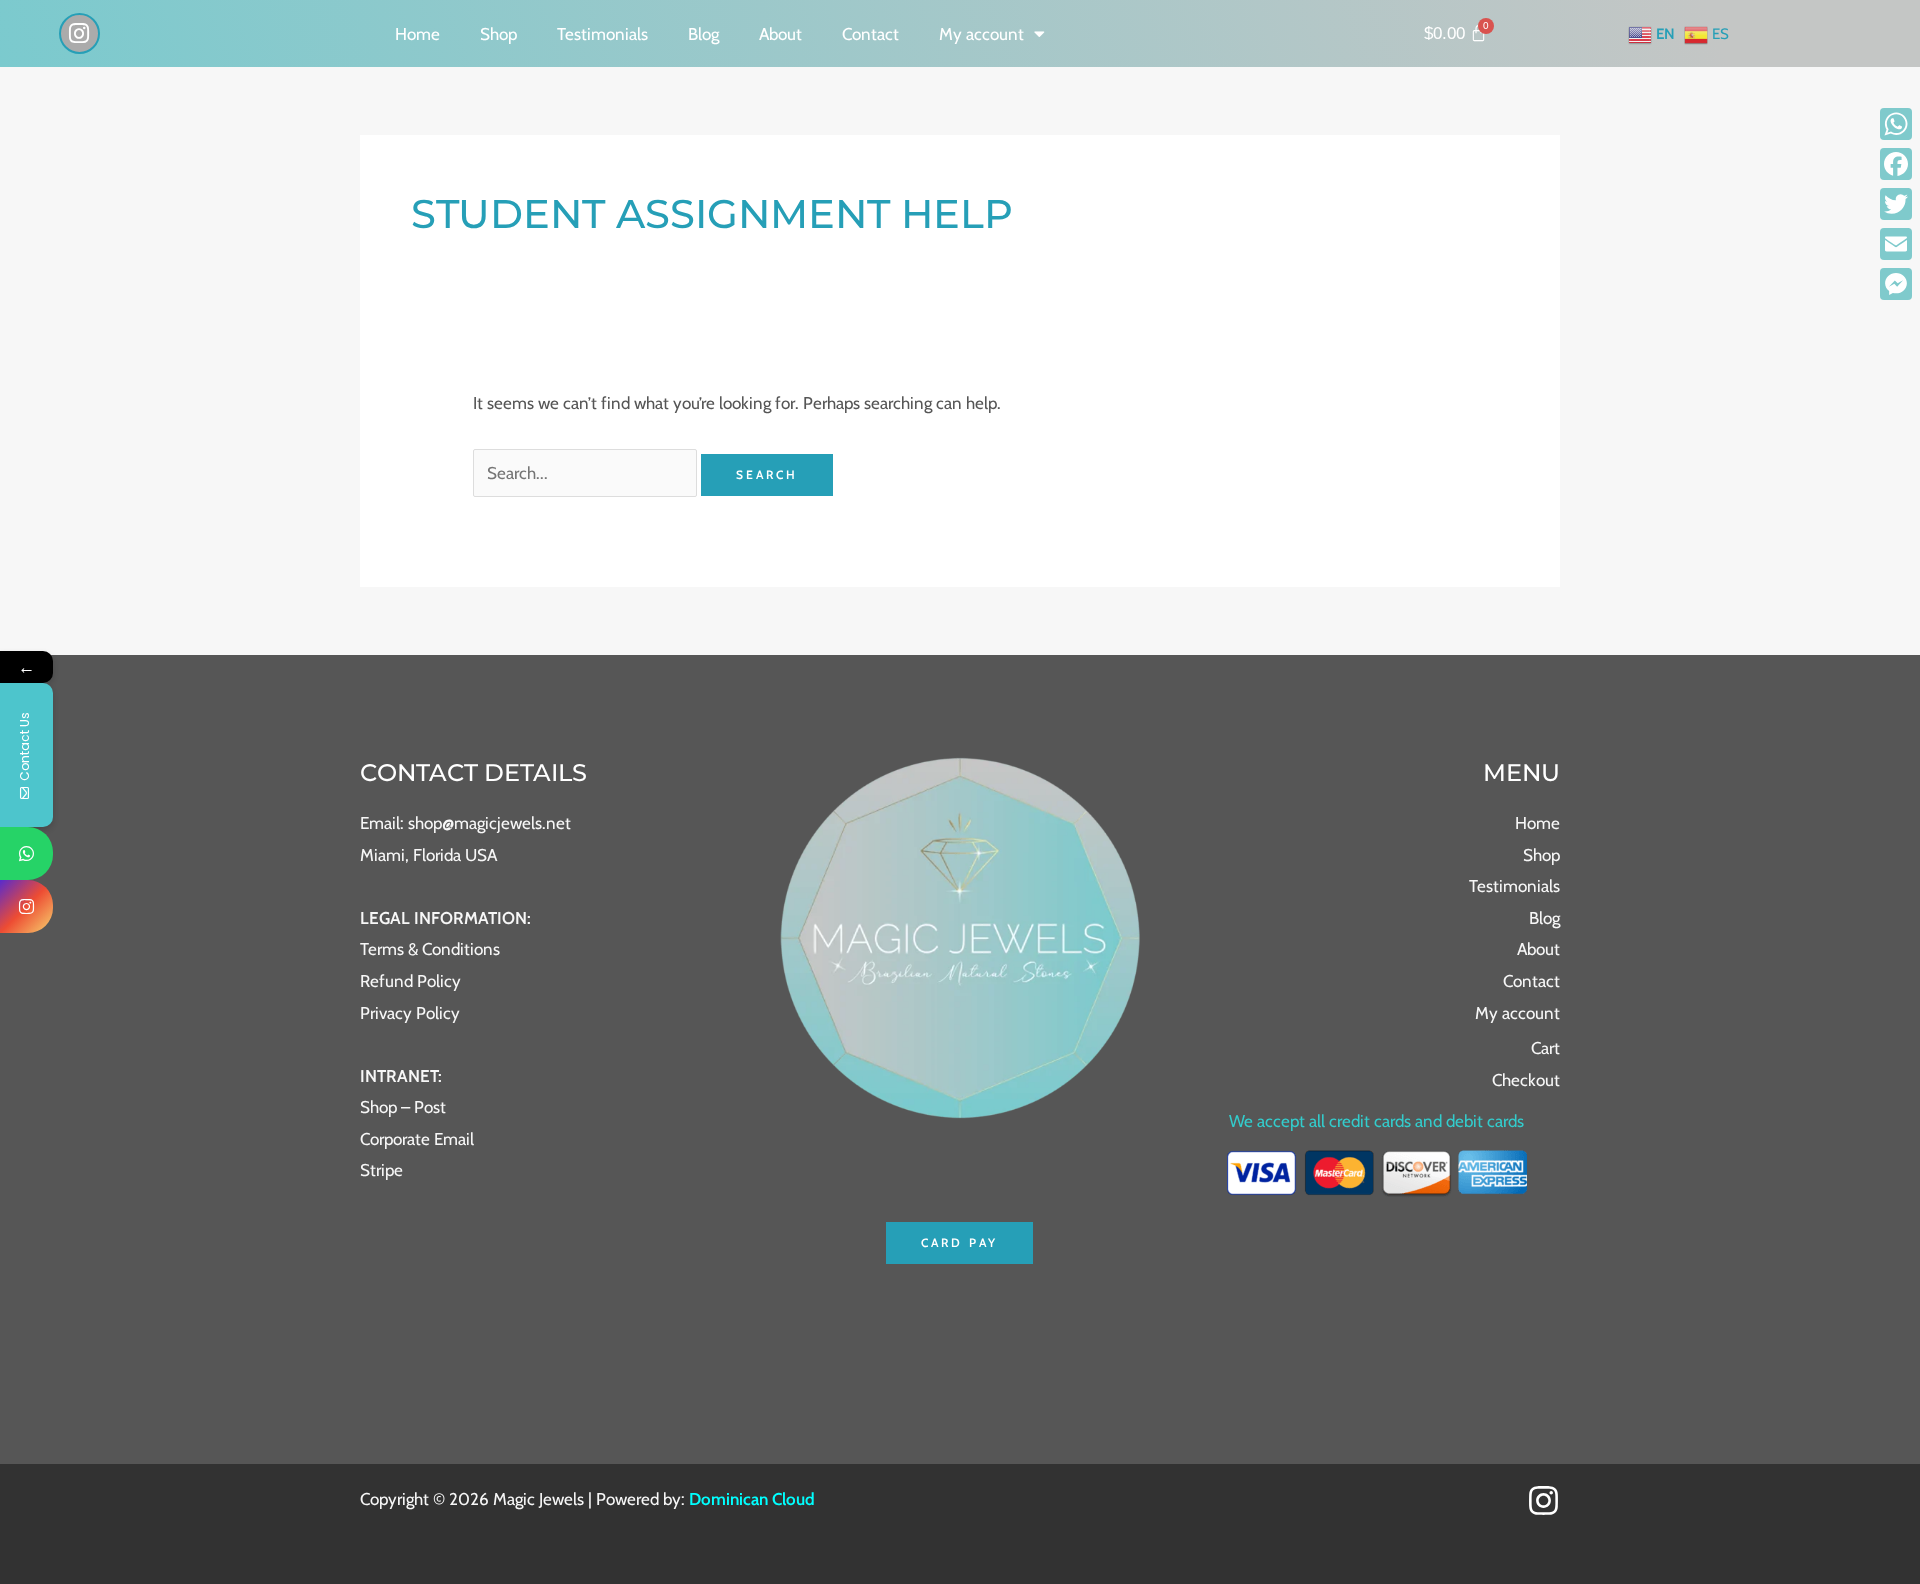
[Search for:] (587, 473)
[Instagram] (1543, 1500)
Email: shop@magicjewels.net (465, 823)
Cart (1545, 1048)
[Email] (1896, 244)
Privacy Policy (410, 1013)
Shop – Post (403, 1107)
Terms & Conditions (430, 949)
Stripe (381, 1170)
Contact (870, 34)
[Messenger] (1896, 284)
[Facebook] (1896, 164)
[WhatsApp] (1896, 124)
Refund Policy (410, 981)
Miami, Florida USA (428, 855)
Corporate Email (417, 1139)
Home (417, 34)
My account (981, 34)
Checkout (1526, 1080)
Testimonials (602, 34)
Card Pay (959, 1242)
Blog (703, 34)
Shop (498, 34)
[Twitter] (1896, 204)
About (780, 34)
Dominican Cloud (750, 1499)
